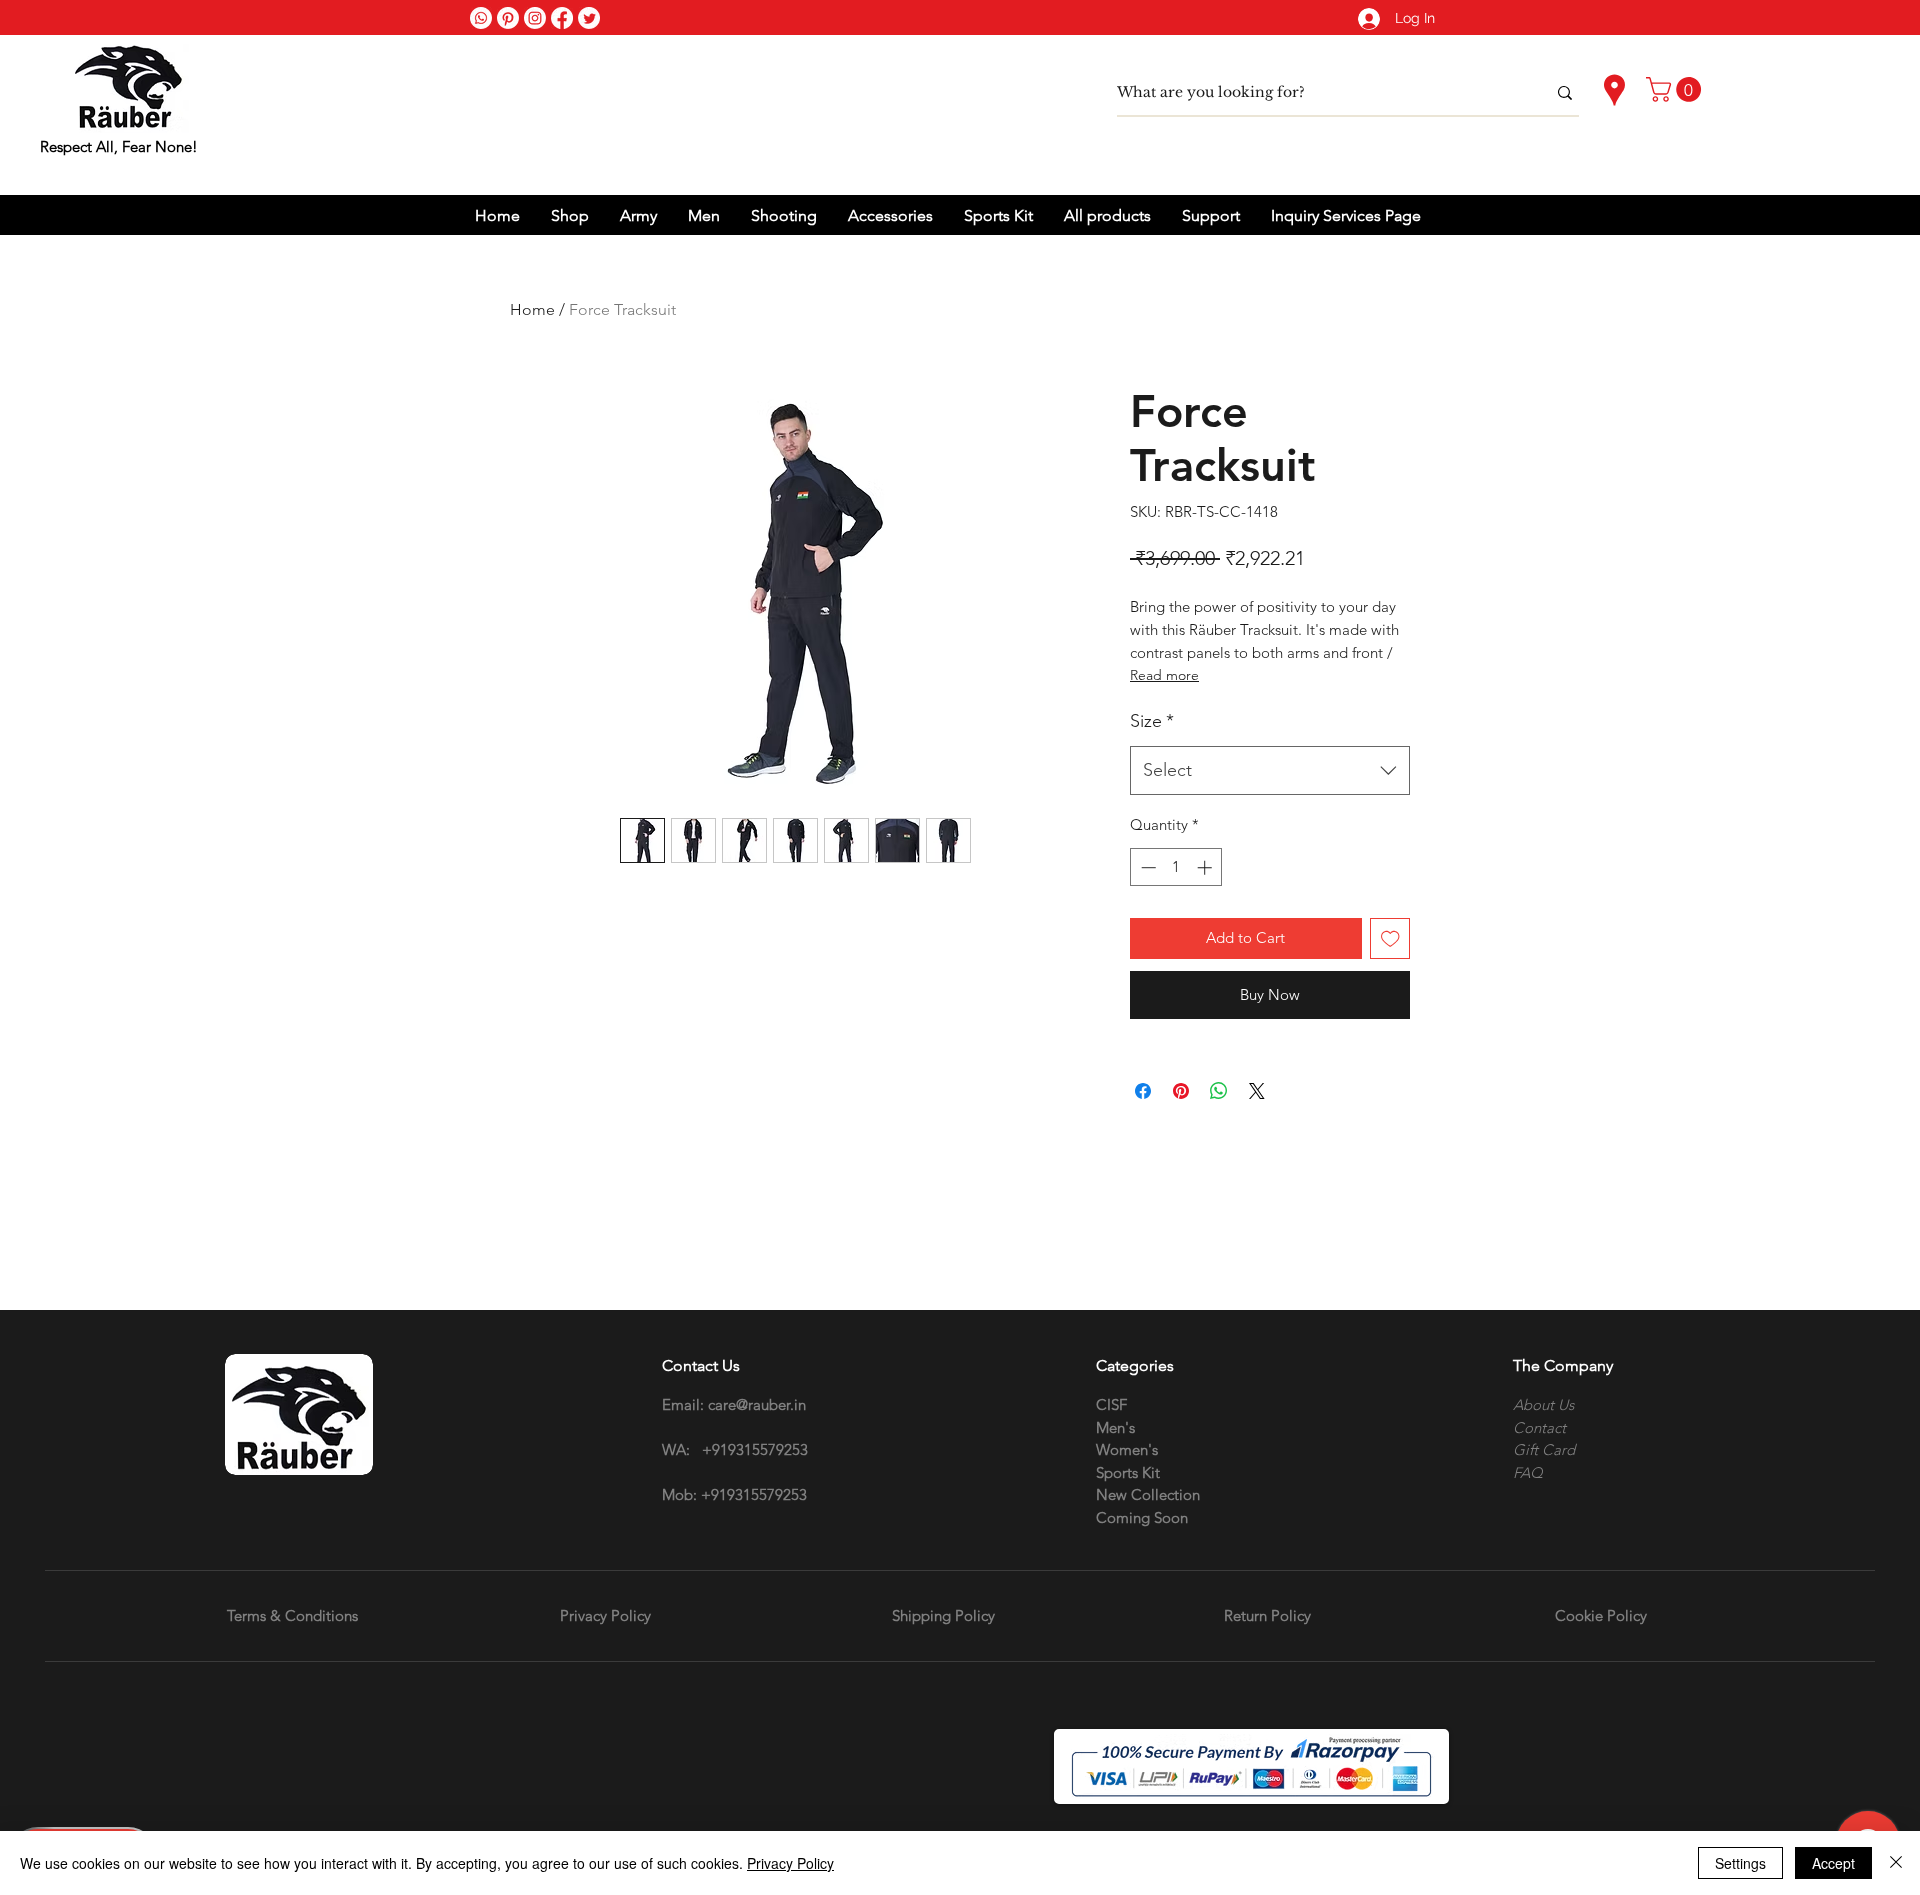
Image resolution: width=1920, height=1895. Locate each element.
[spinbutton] (1176, 867)
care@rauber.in (757, 1404)
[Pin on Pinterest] (1181, 1091)
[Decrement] (1146, 867)
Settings (1740, 1863)
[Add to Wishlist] (1390, 938)
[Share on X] (1257, 1091)
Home (532, 309)
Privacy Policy (790, 1863)
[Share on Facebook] (1143, 1091)
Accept (1833, 1863)
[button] (1676, 89)
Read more (1164, 675)
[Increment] (1206, 867)
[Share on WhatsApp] (1219, 1091)
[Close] (1896, 1863)
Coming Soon (1142, 1517)
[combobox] (1270, 771)
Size (1152, 721)
